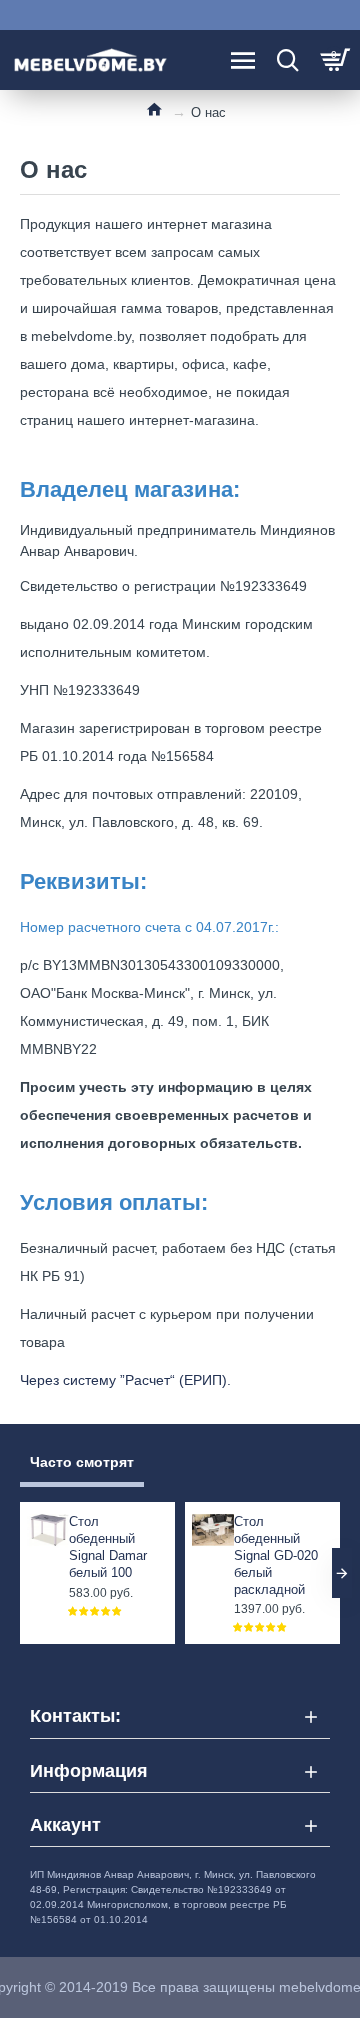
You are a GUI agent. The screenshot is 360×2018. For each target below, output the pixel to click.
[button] (18, 1573)
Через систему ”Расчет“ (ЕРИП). (125, 1380)
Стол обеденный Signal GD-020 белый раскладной (276, 1555)
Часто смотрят (82, 1462)
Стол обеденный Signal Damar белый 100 (108, 1547)
